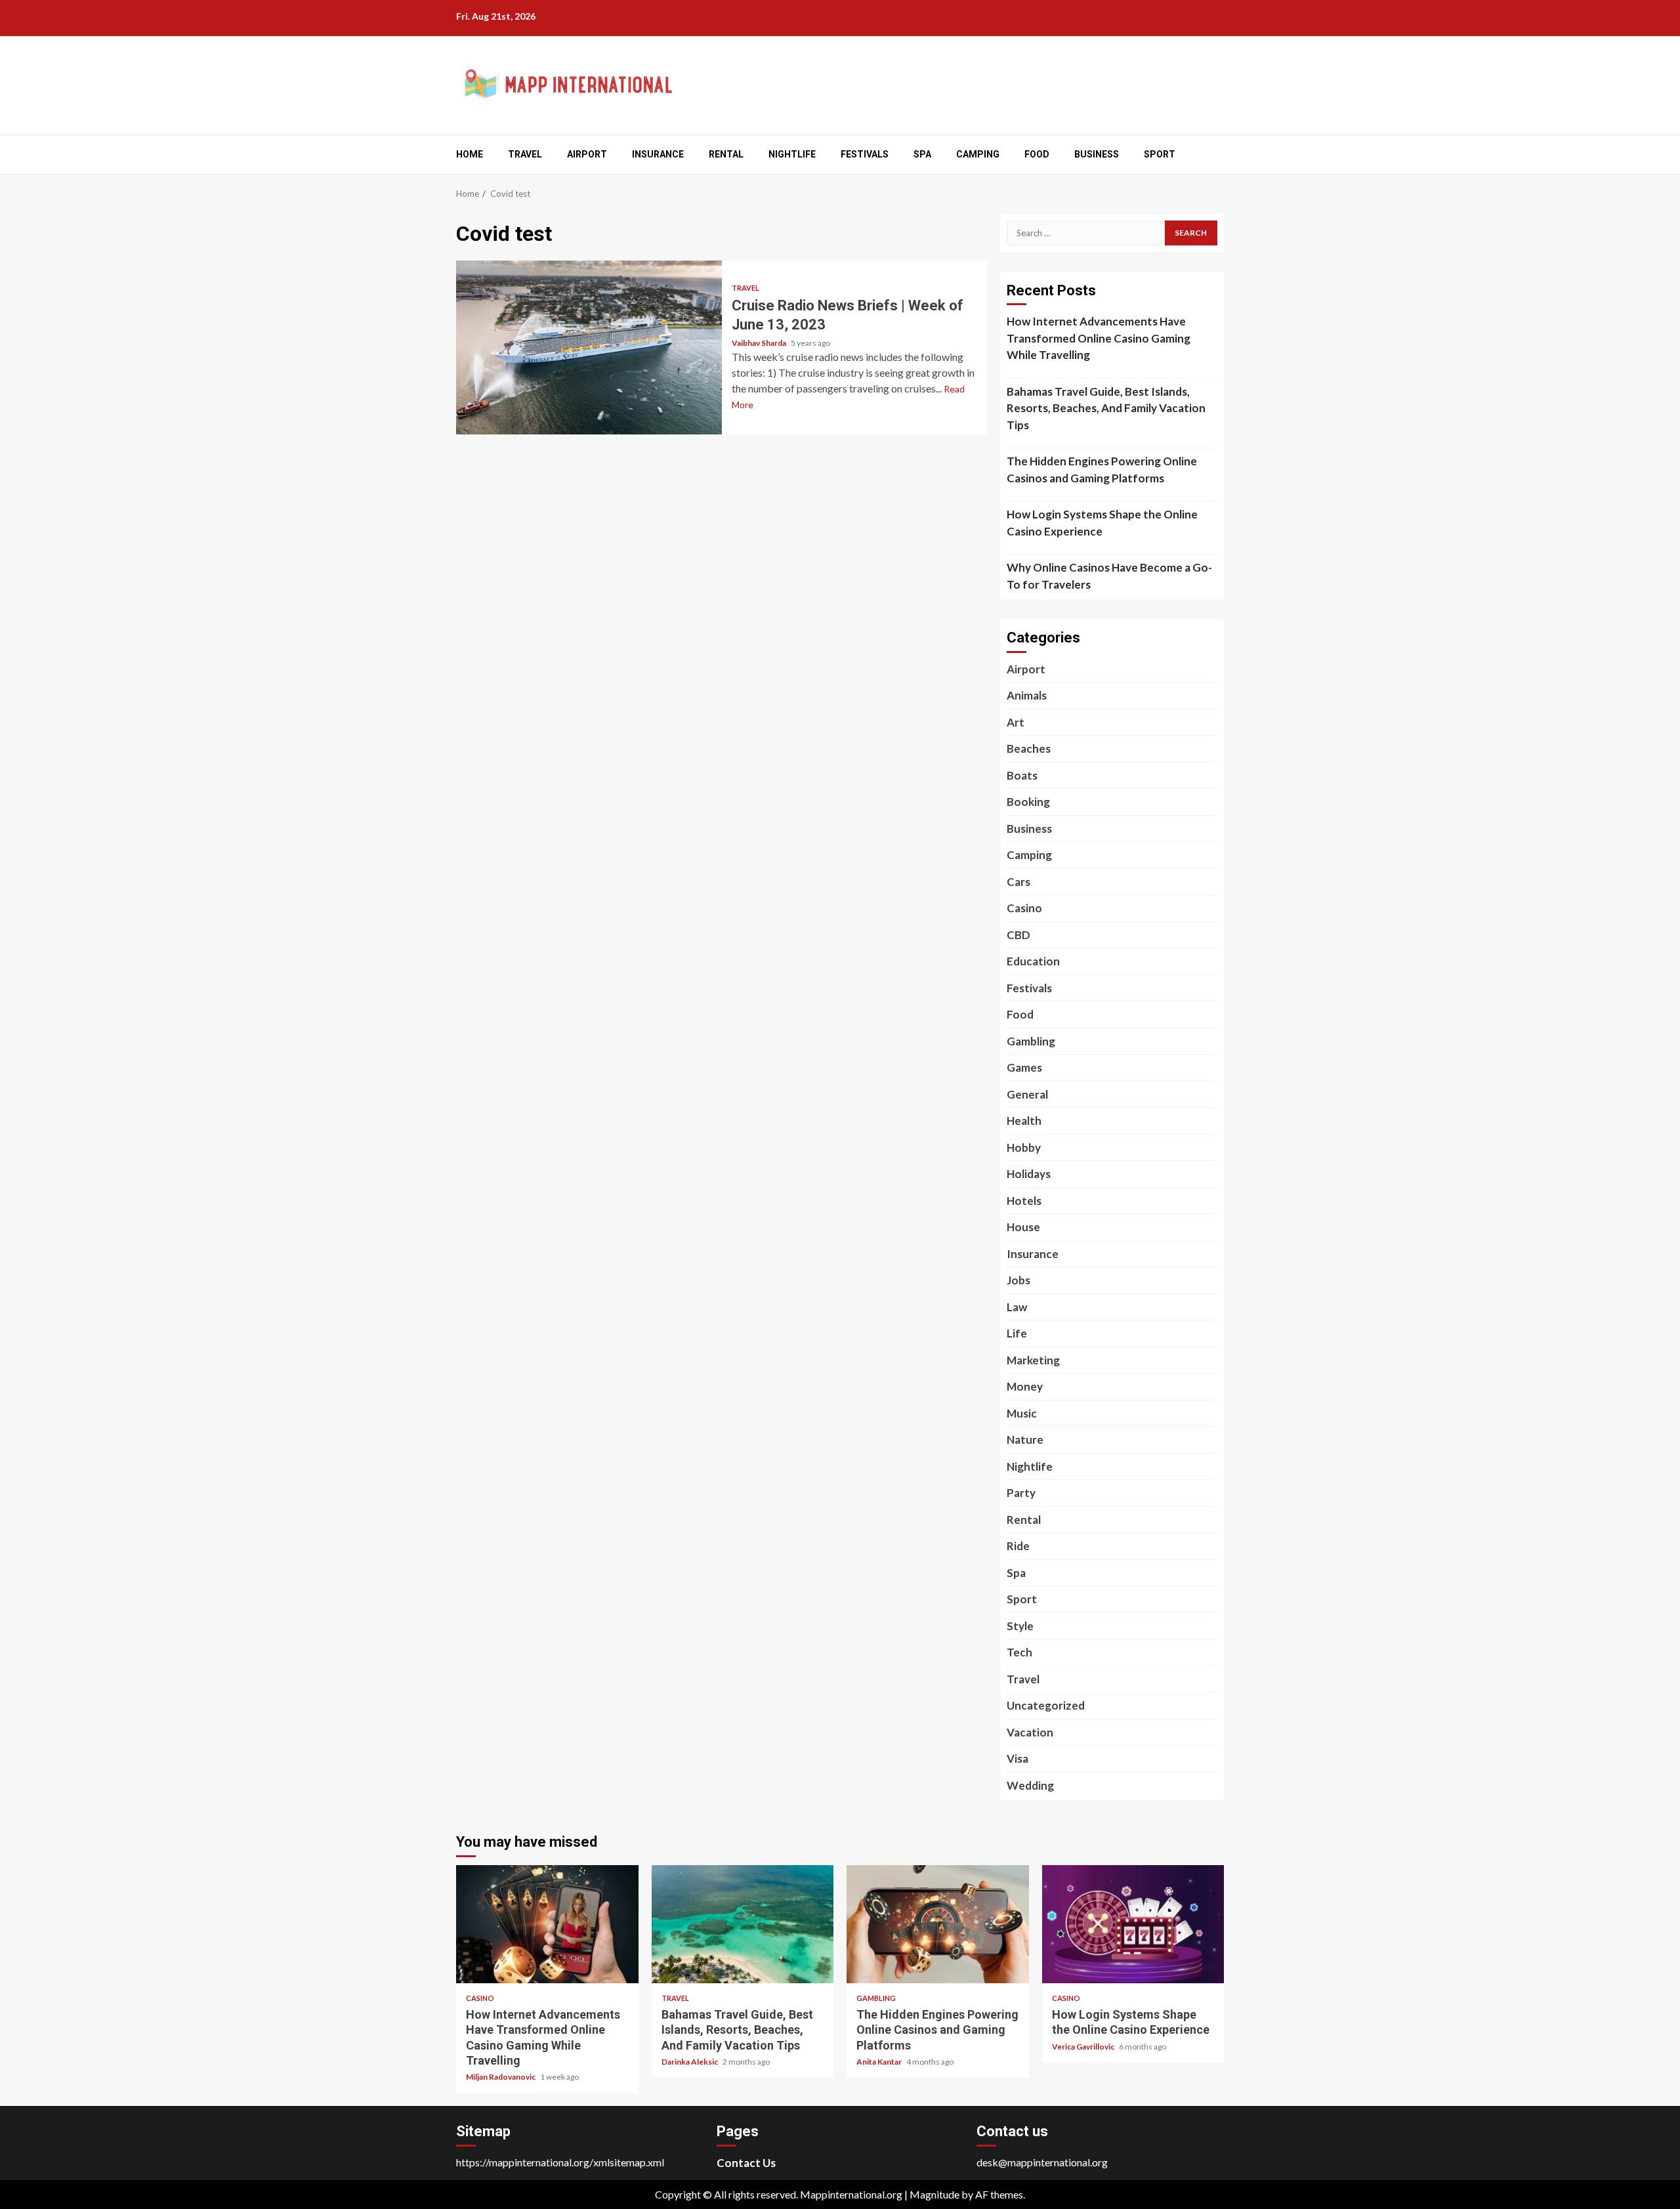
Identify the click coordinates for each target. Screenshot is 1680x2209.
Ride (1018, 1546)
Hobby (1024, 1147)
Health (1024, 1121)
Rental (726, 154)
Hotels (1024, 1201)
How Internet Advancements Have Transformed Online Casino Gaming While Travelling (1099, 338)
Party (1021, 1493)
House (1023, 1227)
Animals (1027, 695)
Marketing (1033, 1360)
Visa (1018, 1758)
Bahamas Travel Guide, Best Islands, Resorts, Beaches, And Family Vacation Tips (1106, 408)
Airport (587, 154)
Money (1025, 1386)
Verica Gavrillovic (1084, 2047)
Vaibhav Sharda (760, 343)
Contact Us (746, 2163)
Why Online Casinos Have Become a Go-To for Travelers (1109, 576)
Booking (1028, 802)
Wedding (1030, 1785)
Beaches (1029, 748)
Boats (1022, 775)
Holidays (1029, 1174)
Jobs (1018, 1280)
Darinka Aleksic (690, 2062)
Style (1020, 1626)
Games (1024, 1067)
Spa (922, 154)
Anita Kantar (880, 2062)
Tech (1019, 1652)
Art (1016, 722)
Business (1097, 154)
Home (470, 154)
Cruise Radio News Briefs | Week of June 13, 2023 (589, 347)
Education (1033, 961)
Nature (1025, 1440)
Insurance (658, 154)
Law (1017, 1307)
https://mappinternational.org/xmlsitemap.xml (560, 2162)
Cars (1018, 882)
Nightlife (792, 154)
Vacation (1030, 1732)
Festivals (865, 154)
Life (1017, 1333)
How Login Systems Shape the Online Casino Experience (1102, 523)
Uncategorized (1046, 1705)
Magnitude (934, 2194)
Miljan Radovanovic (501, 2077)
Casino (1024, 908)
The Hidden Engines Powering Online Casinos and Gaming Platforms (1102, 470)
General (1027, 1094)
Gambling (1031, 1041)
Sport (1160, 154)
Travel (525, 154)
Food (1037, 154)
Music (1022, 1413)
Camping (978, 154)
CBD (1018, 935)
